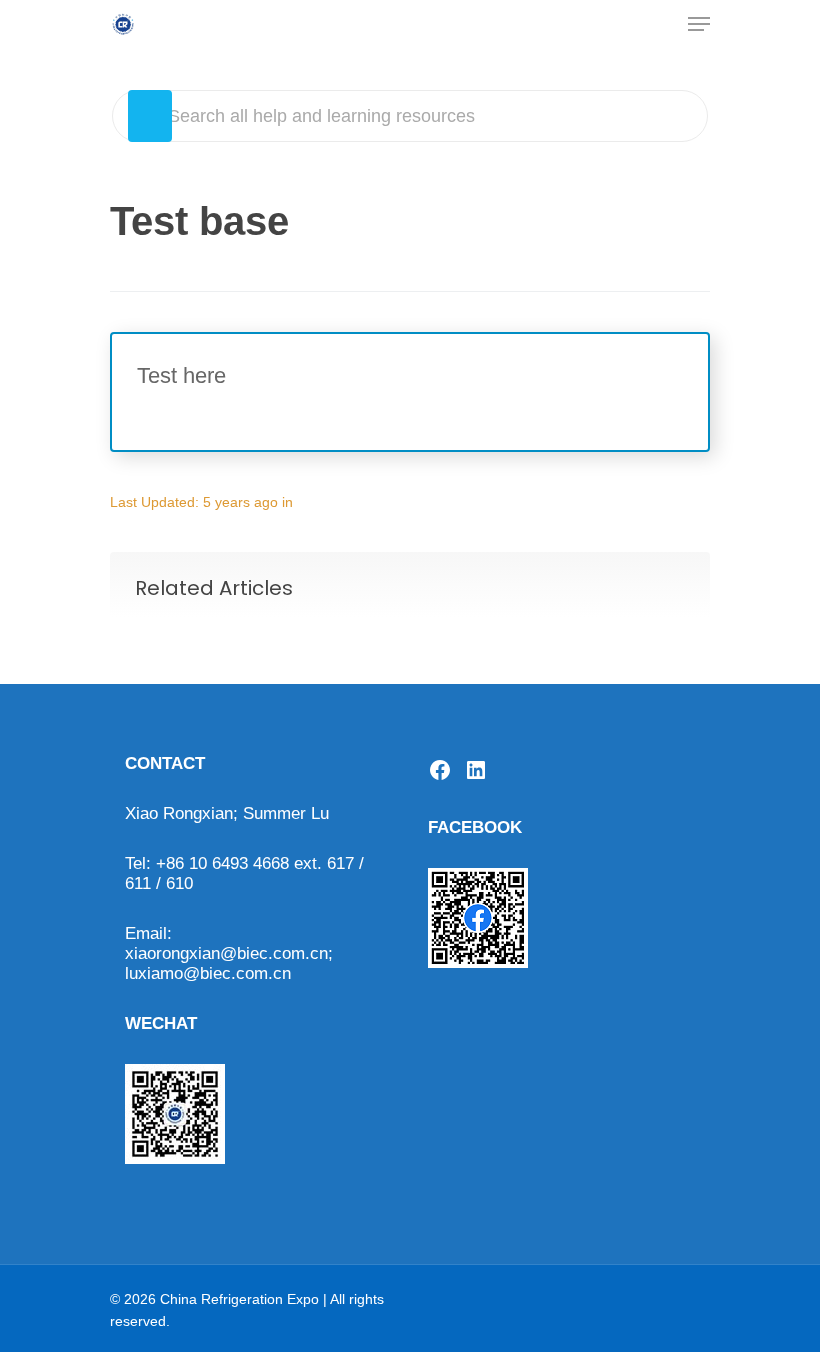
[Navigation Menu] (699, 24)
